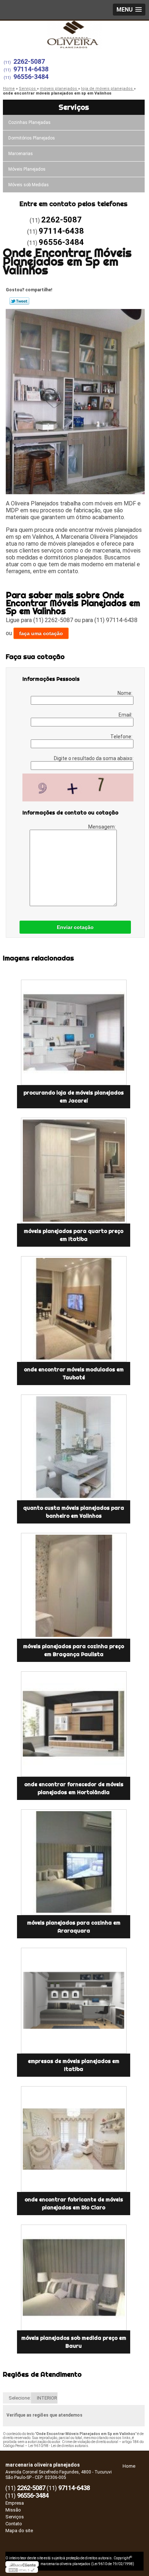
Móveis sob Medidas (29, 185)
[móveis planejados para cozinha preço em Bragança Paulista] (74, 1586)
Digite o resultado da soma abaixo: (94, 758)
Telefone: (122, 737)
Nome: (125, 693)
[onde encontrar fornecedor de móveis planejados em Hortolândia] (74, 1724)
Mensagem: (103, 827)
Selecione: (20, 2398)
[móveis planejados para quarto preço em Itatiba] (74, 1171)
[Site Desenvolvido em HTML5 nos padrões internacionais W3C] (22, 2570)
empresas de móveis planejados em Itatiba (74, 2065)
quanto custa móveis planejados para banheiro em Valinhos (74, 1512)
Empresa (15, 2503)
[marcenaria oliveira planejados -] (74, 35)
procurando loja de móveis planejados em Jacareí (74, 1097)
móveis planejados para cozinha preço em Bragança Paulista (74, 1650)
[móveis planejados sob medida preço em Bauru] (74, 2277)
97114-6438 (31, 69)
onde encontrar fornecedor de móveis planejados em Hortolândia (74, 1788)
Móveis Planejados (27, 169)
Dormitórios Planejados (32, 138)
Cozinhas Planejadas (29, 122)
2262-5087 (29, 61)
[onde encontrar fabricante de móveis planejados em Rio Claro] (74, 2139)
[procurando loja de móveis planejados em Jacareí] (74, 1033)
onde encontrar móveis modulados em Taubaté (74, 1374)
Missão (13, 2510)
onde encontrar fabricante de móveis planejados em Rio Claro (74, 2204)
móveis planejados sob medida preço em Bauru (74, 2342)
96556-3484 (31, 77)
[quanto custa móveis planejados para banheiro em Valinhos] (74, 1447)
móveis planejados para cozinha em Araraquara (74, 1927)
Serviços (74, 107)
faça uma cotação (41, 633)
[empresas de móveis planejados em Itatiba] (74, 2001)
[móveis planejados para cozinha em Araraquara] (74, 1862)
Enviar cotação (75, 927)
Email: (126, 715)
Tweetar (19, 301)
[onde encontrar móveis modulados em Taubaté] (74, 1309)
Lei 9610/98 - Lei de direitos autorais (58, 2446)
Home (129, 2466)
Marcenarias (21, 154)
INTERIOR (47, 2398)
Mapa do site (19, 2531)
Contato (14, 2524)
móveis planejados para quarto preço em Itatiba (74, 1235)
